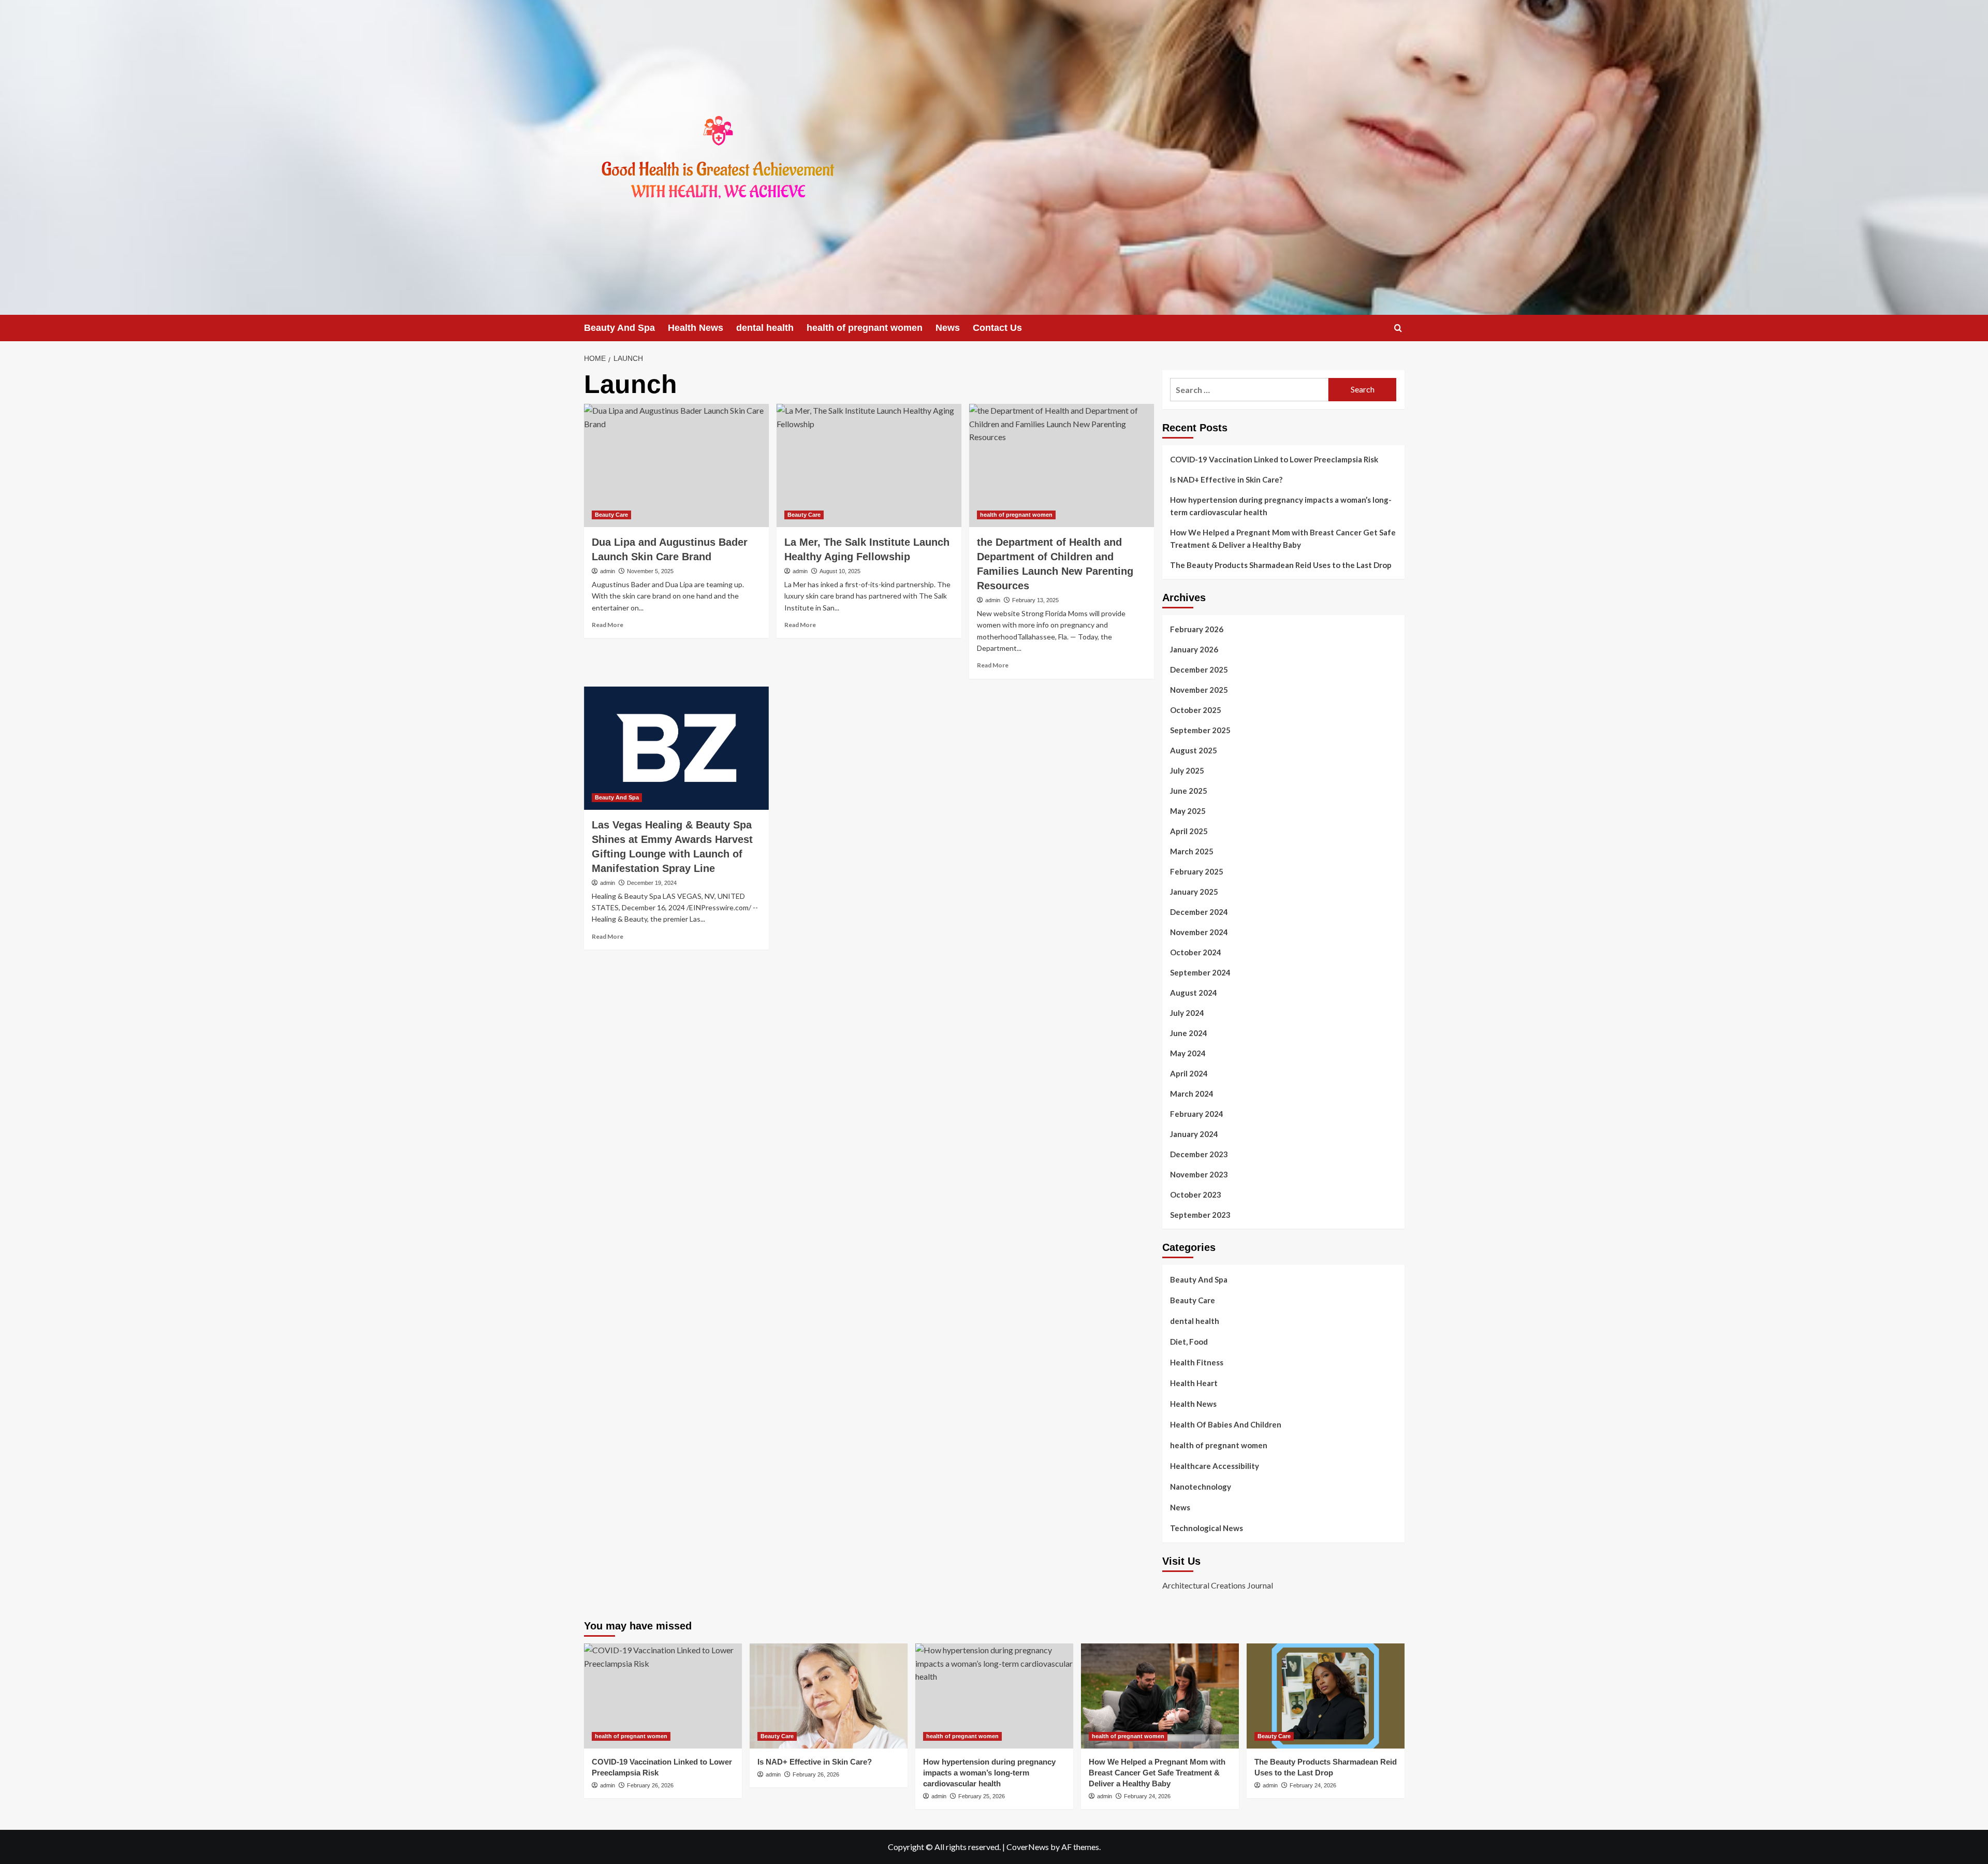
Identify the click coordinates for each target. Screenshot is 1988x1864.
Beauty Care (611, 515)
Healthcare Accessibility (1215, 1466)
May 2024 (1188, 1053)
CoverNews (1028, 1847)
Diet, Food (1189, 1342)
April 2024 (1189, 1073)
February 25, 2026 (982, 1796)
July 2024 (1187, 1013)
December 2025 (1199, 669)
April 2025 (1189, 831)
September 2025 (1200, 730)
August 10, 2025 (840, 571)
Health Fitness (1197, 1362)
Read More (608, 625)
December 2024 (1199, 912)
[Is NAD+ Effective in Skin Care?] (829, 1696)
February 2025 (1197, 871)
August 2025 (1194, 750)
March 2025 (1192, 851)
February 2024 (1197, 1114)
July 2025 (1187, 770)
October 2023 (1196, 1195)
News (948, 328)
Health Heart (1194, 1383)
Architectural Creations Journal (1218, 1585)
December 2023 (1199, 1154)
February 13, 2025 (1035, 600)
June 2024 (1189, 1033)
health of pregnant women (865, 328)
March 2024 (1192, 1094)
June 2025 (1189, 791)
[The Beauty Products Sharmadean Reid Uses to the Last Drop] (1326, 1696)
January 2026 (1194, 649)
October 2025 (1196, 710)
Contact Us (997, 328)
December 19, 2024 (652, 883)
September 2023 (1200, 1215)
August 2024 (1194, 993)
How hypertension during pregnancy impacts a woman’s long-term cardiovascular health (1281, 506)
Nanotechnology (1201, 1487)
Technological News (1207, 1528)
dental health (765, 328)
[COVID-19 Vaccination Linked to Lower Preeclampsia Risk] (663, 1696)
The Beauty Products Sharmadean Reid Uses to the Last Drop (1281, 565)
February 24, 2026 (1147, 1796)
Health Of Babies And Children (1226, 1424)
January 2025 (1194, 892)
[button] (1398, 328)
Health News (696, 328)
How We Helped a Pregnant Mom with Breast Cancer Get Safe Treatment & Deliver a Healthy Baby (1283, 538)
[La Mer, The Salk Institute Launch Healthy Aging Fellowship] (869, 465)
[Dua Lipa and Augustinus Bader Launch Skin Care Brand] (676, 465)
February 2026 (1197, 629)
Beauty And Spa (619, 328)
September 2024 (1200, 972)
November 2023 (1199, 1174)
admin (608, 571)
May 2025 (1188, 811)
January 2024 (1194, 1134)
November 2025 (1199, 690)
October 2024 (1196, 952)
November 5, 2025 (650, 571)
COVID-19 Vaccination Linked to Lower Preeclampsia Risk (1274, 459)
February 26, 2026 (650, 1785)
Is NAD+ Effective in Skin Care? (1226, 479)
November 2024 (1199, 932)
